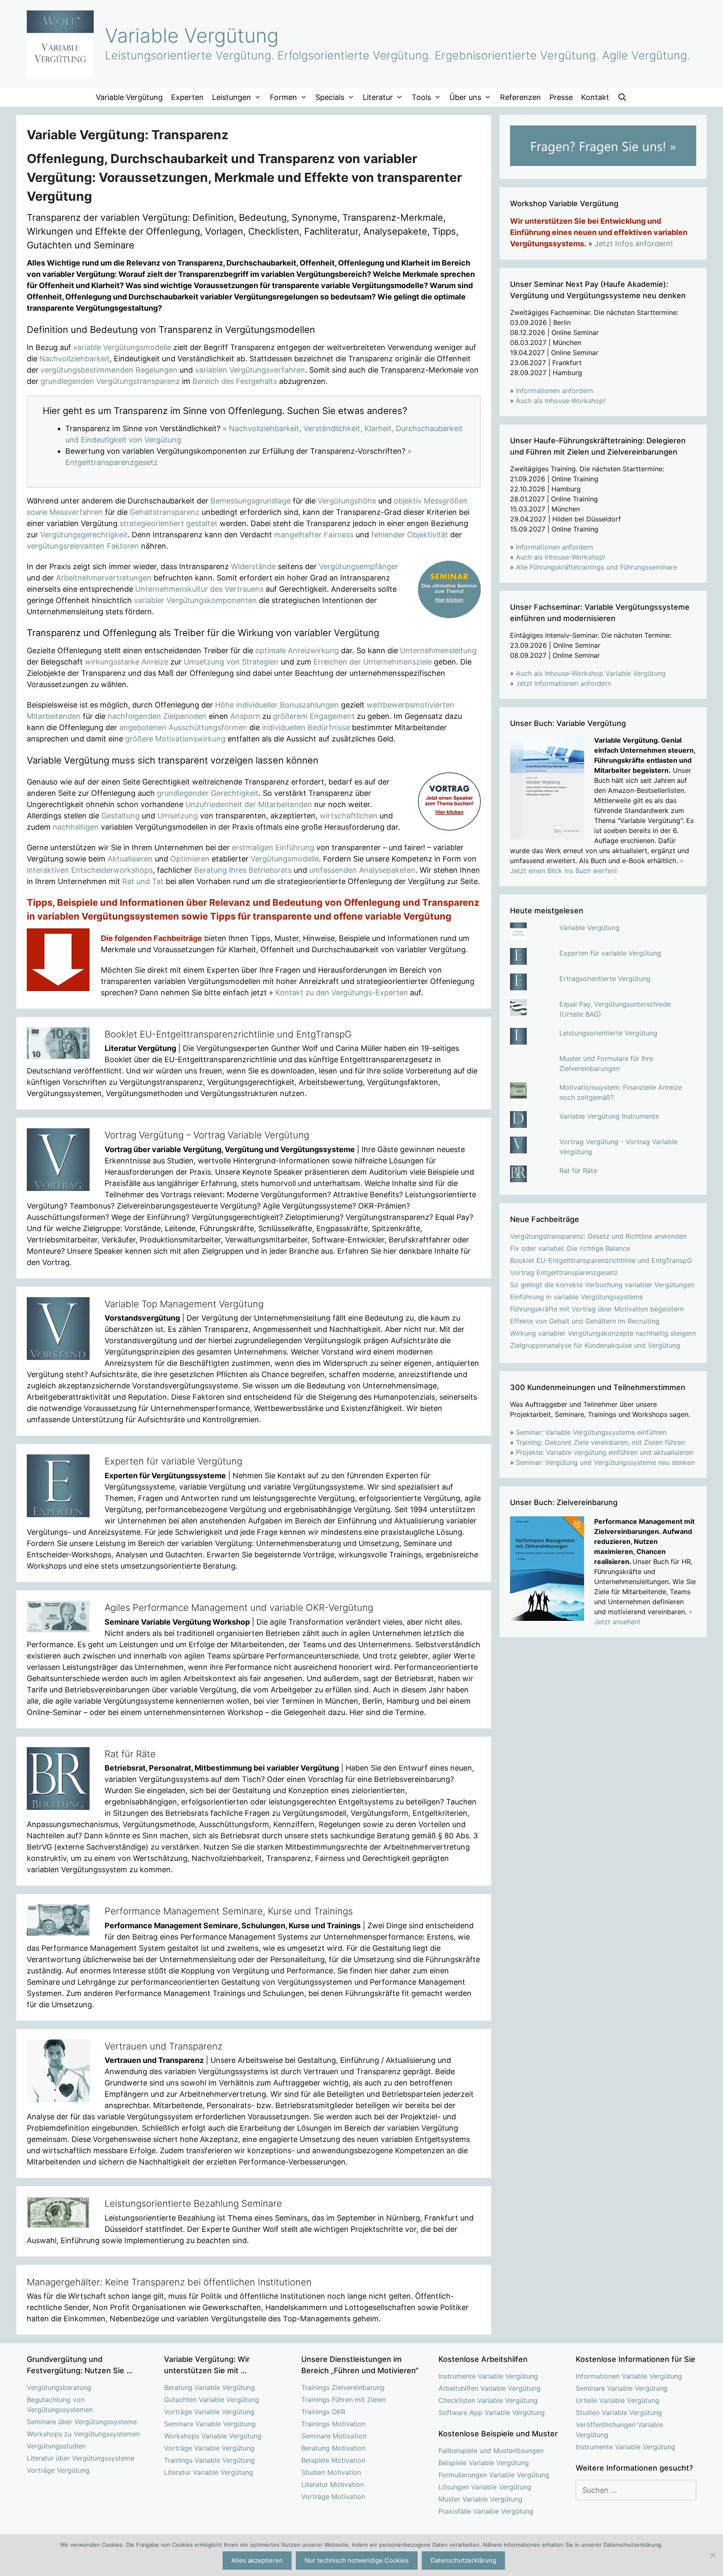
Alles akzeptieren (257, 2560)
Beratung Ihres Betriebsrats (243, 870)
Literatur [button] (378, 97)
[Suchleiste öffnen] (622, 97)
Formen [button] (283, 97)
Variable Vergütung (192, 35)
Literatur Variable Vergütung (209, 2472)
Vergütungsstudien (56, 2446)
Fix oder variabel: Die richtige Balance (570, 1248)
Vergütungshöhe (347, 501)
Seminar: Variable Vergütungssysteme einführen (591, 1432)
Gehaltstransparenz (165, 512)
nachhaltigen (76, 827)
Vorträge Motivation (333, 2497)
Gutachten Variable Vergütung (212, 2400)
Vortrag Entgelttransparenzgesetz (564, 1273)
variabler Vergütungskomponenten (195, 600)
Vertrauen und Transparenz (164, 2046)
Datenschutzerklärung (463, 2560)
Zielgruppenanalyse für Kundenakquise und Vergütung (595, 1345)
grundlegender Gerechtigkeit (208, 793)
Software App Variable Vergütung (492, 2412)
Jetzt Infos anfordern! (634, 244)
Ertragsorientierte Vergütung (605, 979)
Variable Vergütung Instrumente (609, 1116)
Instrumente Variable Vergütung (488, 2376)
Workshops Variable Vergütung (213, 2436)
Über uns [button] (465, 97)
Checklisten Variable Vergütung (488, 2400)
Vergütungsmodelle (285, 859)
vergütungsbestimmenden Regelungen (109, 370)
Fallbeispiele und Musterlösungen (491, 2451)
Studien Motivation (331, 2472)
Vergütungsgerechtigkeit (84, 535)
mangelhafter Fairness (314, 535)
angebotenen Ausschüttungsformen (183, 727)
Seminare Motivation (334, 2436)
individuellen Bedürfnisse (306, 727)
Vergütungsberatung (59, 2387)
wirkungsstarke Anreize (127, 662)
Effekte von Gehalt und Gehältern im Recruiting (585, 1321)
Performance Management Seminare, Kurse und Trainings (229, 1911)
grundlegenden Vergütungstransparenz (110, 381)
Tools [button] (421, 97)
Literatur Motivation (333, 2484)
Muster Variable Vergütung (481, 2499)
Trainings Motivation (333, 2424)
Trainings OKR (323, 2412)
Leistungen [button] (232, 97)
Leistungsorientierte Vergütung (608, 1033)
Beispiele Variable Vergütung (484, 2463)
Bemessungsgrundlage (251, 501)
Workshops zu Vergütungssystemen (83, 2434)
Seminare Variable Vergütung (210, 2424)
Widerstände (253, 566)
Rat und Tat (143, 881)
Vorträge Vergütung (58, 2470)
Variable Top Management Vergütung (184, 1304)
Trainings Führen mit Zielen (344, 2400)
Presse (561, 97)
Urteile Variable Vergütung (618, 2400)
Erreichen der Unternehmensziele (373, 662)
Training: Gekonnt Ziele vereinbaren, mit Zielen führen (600, 1442)
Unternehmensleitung (438, 650)
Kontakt (595, 97)
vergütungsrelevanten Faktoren (83, 546)
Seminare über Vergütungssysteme (82, 2422)
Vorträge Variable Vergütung (209, 2412)
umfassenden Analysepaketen (362, 870)
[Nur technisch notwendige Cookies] (713, 2555)
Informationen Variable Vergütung (629, 2376)
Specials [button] (330, 97)
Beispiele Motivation (333, 2460)
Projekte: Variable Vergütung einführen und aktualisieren (605, 1452)
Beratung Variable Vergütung (209, 2387)
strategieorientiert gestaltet (169, 523)
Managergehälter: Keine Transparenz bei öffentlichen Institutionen (169, 2282)
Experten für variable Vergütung (173, 1461)
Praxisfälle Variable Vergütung (486, 2511)
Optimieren (190, 859)
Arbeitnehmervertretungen (104, 578)
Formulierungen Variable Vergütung (494, 2475)
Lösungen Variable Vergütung (485, 2487)
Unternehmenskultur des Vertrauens (199, 589)
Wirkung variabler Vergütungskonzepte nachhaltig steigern (603, 1333)
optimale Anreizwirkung (297, 650)
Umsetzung (178, 816)
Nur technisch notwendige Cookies (357, 2560)
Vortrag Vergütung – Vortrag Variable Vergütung (207, 1135)
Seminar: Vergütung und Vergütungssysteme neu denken (605, 1462)
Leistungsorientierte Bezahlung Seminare (193, 2203)
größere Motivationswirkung (175, 739)
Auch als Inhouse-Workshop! (560, 401)
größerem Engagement (314, 716)
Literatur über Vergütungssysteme (81, 2458)
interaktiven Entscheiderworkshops (90, 870)
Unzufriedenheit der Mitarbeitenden (249, 804)
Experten (187, 97)
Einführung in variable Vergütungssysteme (577, 1297)
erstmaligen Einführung (273, 847)
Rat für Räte (130, 1754)
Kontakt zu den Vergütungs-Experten (342, 993)
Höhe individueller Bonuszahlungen (277, 705)
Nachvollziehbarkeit (74, 359)
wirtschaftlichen (349, 816)
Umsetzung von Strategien (231, 662)
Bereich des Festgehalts (235, 381)
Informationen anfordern (554, 391)
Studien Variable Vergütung (619, 2412)
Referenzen (520, 97)
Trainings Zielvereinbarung (343, 2387)
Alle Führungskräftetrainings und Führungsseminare (596, 567)
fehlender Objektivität (410, 535)
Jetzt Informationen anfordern (564, 683)
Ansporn (245, 716)
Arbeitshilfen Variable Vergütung (490, 2388)
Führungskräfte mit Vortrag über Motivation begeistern (597, 1309)
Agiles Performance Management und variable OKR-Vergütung (239, 1607)
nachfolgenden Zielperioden (157, 716)
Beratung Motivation (333, 2448)
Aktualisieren (130, 859)
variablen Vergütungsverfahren (250, 370)
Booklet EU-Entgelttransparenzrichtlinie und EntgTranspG (228, 1034)
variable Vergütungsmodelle (122, 347)
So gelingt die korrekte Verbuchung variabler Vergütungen (602, 1285)
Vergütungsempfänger (359, 566)
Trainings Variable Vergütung (209, 2460)
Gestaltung (120, 816)
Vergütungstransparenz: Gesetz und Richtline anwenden (598, 1236)
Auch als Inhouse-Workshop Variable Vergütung (591, 673)
